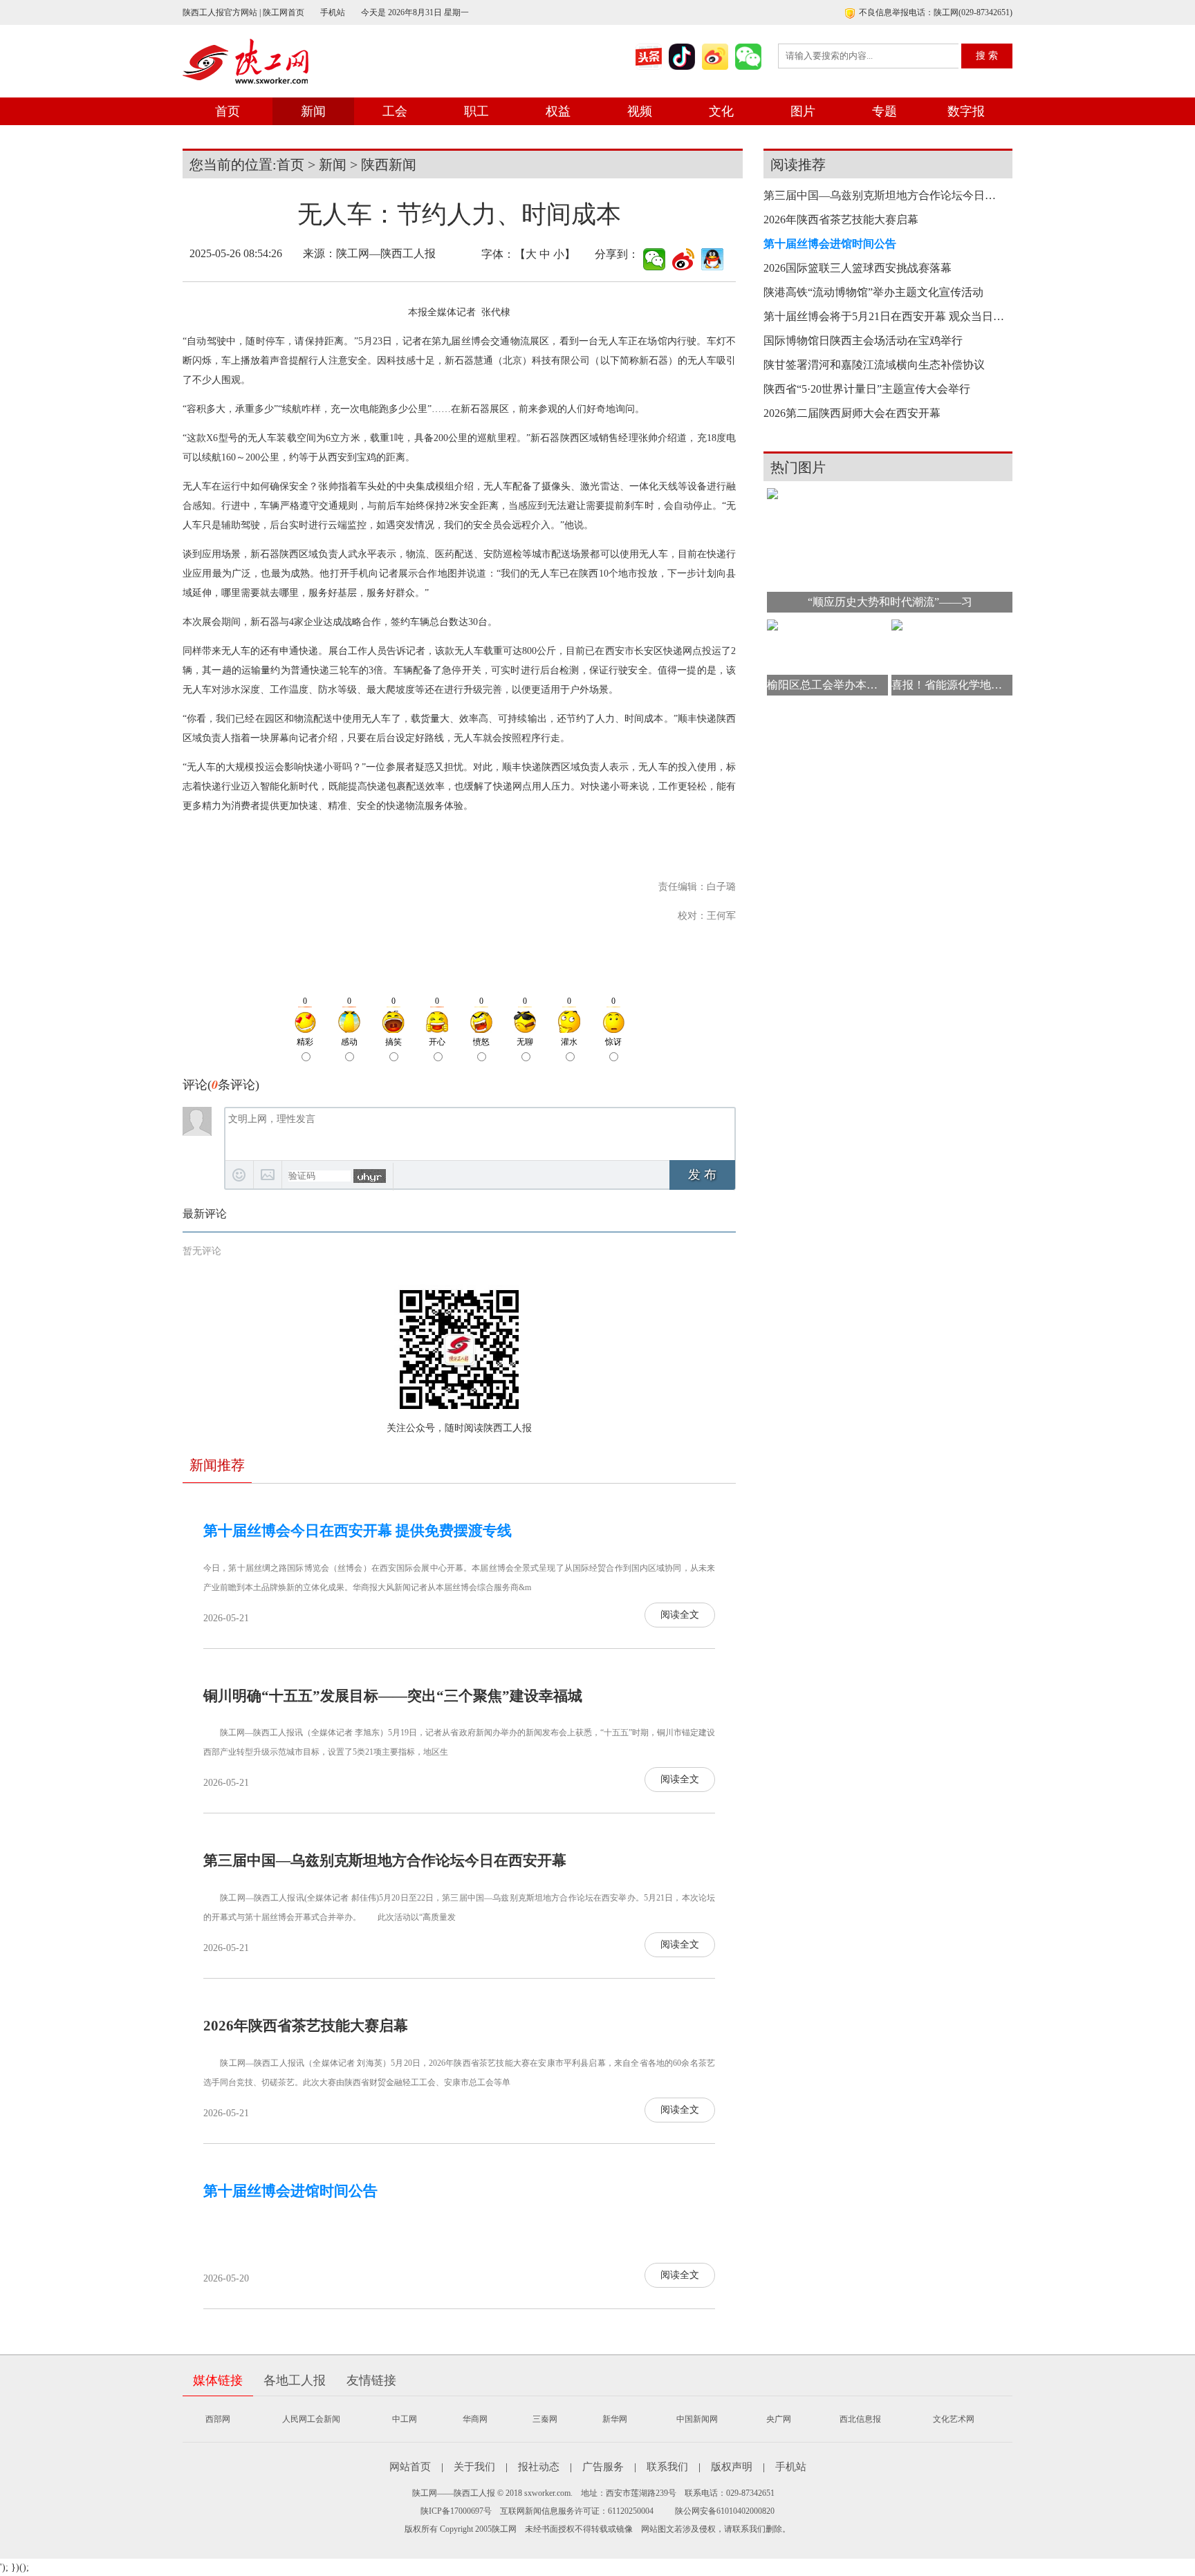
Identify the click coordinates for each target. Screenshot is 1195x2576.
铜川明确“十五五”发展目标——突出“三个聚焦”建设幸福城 (393, 1696)
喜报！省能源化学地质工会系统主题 (952, 685)
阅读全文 (680, 1615)
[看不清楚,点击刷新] (370, 1176)
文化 (721, 111)
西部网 (218, 2419)
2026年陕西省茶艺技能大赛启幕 (306, 2026)
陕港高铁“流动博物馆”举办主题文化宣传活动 (873, 292)
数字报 (966, 111)
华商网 (475, 2419)
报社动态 (539, 2467)
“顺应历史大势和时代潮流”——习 (890, 602)
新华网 (615, 2419)
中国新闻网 (697, 2419)
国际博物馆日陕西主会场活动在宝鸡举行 (863, 340)
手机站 (333, 12)
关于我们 (474, 2467)
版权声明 (732, 2467)
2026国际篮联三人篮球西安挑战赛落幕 (858, 268)
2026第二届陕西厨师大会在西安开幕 (852, 413)
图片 (803, 111)
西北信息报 (860, 2419)
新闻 (313, 111)
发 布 (702, 1175)
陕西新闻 (389, 165)
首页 (228, 111)
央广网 (779, 2419)
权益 (558, 111)
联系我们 (667, 2467)
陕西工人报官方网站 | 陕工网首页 (243, 12)
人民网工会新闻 (311, 2419)
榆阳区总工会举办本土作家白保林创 (827, 685)
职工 (476, 111)
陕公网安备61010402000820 (725, 2511)
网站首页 (410, 2467)
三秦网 (545, 2419)
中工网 (405, 2419)
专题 (884, 111)
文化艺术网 (954, 2419)
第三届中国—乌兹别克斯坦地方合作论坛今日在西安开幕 (385, 1860)
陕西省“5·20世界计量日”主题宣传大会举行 (867, 389)
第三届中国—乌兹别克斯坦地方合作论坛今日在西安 (884, 195)
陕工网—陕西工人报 (386, 253)
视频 (640, 111)
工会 (395, 111)
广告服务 (603, 2467)
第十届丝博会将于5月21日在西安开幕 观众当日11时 (884, 316)
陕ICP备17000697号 (456, 2511)
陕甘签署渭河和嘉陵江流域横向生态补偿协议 (874, 365)
